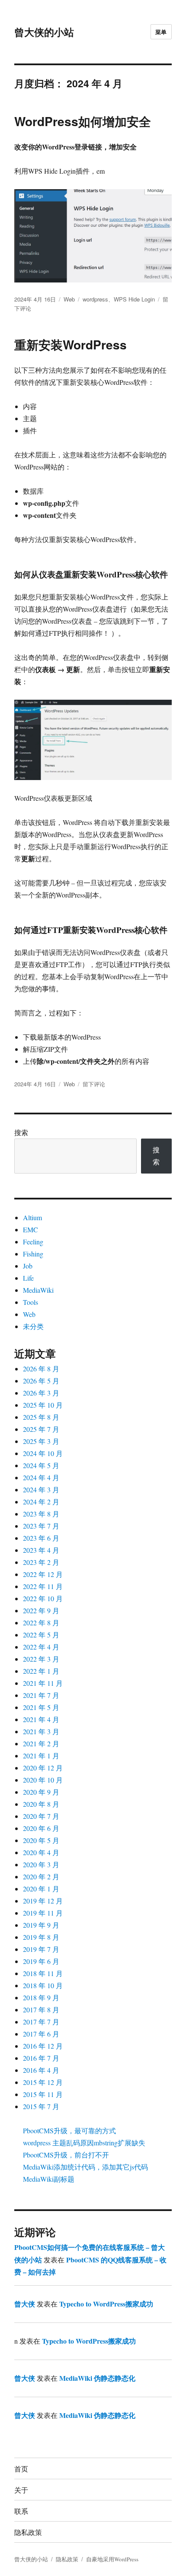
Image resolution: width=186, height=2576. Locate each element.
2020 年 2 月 (41, 1876)
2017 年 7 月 (41, 2022)
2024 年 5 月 (41, 1465)
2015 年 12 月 (43, 2082)
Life (28, 1278)
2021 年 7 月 (41, 1695)
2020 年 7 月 (41, 1816)
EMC (30, 1229)
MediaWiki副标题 (49, 2179)
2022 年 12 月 (43, 1574)
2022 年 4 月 (41, 1647)
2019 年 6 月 (41, 1961)
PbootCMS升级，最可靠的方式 (69, 2130)
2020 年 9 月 (41, 1792)
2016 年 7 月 (41, 2058)
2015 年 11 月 (43, 2094)
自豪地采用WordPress (112, 2559)
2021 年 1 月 (41, 1756)
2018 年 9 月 (41, 1997)
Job (28, 1266)
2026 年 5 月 (41, 1381)
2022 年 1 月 (41, 1671)
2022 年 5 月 (41, 1635)
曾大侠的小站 (44, 32)
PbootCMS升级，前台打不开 (66, 2155)
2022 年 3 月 (41, 1659)
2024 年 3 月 (41, 1489)
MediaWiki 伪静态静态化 (97, 2378)
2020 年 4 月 (41, 1852)
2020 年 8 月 (41, 1804)
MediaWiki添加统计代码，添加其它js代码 (85, 2167)
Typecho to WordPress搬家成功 (106, 2304)
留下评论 (94, 1084)
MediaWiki (38, 1290)
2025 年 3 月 (41, 1441)
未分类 (33, 1326)
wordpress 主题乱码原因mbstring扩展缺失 (84, 2143)
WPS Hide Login (134, 299)
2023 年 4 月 (41, 1550)
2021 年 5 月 (41, 1707)
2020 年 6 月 (41, 1828)
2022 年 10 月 (43, 1598)
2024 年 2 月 (41, 1502)
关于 (21, 2490)
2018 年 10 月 (43, 1985)
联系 (21, 2511)
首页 (21, 2469)
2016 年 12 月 (43, 2046)
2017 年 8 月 (41, 2010)
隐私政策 (28, 2532)
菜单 (161, 32)
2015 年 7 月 (41, 2106)
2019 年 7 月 (41, 1949)
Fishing (33, 1254)
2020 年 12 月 (43, 1768)
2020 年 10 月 (43, 1780)
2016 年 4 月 (41, 2070)
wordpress (95, 299)
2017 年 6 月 (41, 2034)
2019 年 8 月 (41, 1937)
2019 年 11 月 (43, 1913)
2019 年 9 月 (41, 1925)
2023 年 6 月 (41, 1538)
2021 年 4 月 (41, 1719)
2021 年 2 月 (41, 1743)
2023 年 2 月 (41, 1562)
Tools (30, 1302)
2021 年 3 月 (41, 1731)
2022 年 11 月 (43, 1586)
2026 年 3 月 (41, 1393)
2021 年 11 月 (43, 1683)
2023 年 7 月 (41, 1526)
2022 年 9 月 (41, 1610)
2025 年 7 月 (41, 1429)
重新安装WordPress (71, 344)
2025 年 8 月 (41, 1417)
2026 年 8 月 (41, 1369)
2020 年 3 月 (41, 1864)
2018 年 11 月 (43, 1973)
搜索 (21, 1132)
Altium (32, 1217)
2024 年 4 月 (41, 1477)
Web (69, 299)
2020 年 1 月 (41, 1889)
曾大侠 (25, 2304)
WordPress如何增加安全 (83, 121)
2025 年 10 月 (43, 1405)
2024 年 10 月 (43, 1453)
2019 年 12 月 (43, 1901)
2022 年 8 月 (41, 1623)
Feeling (33, 1242)
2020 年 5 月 (41, 1840)
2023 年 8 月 (41, 1514)
